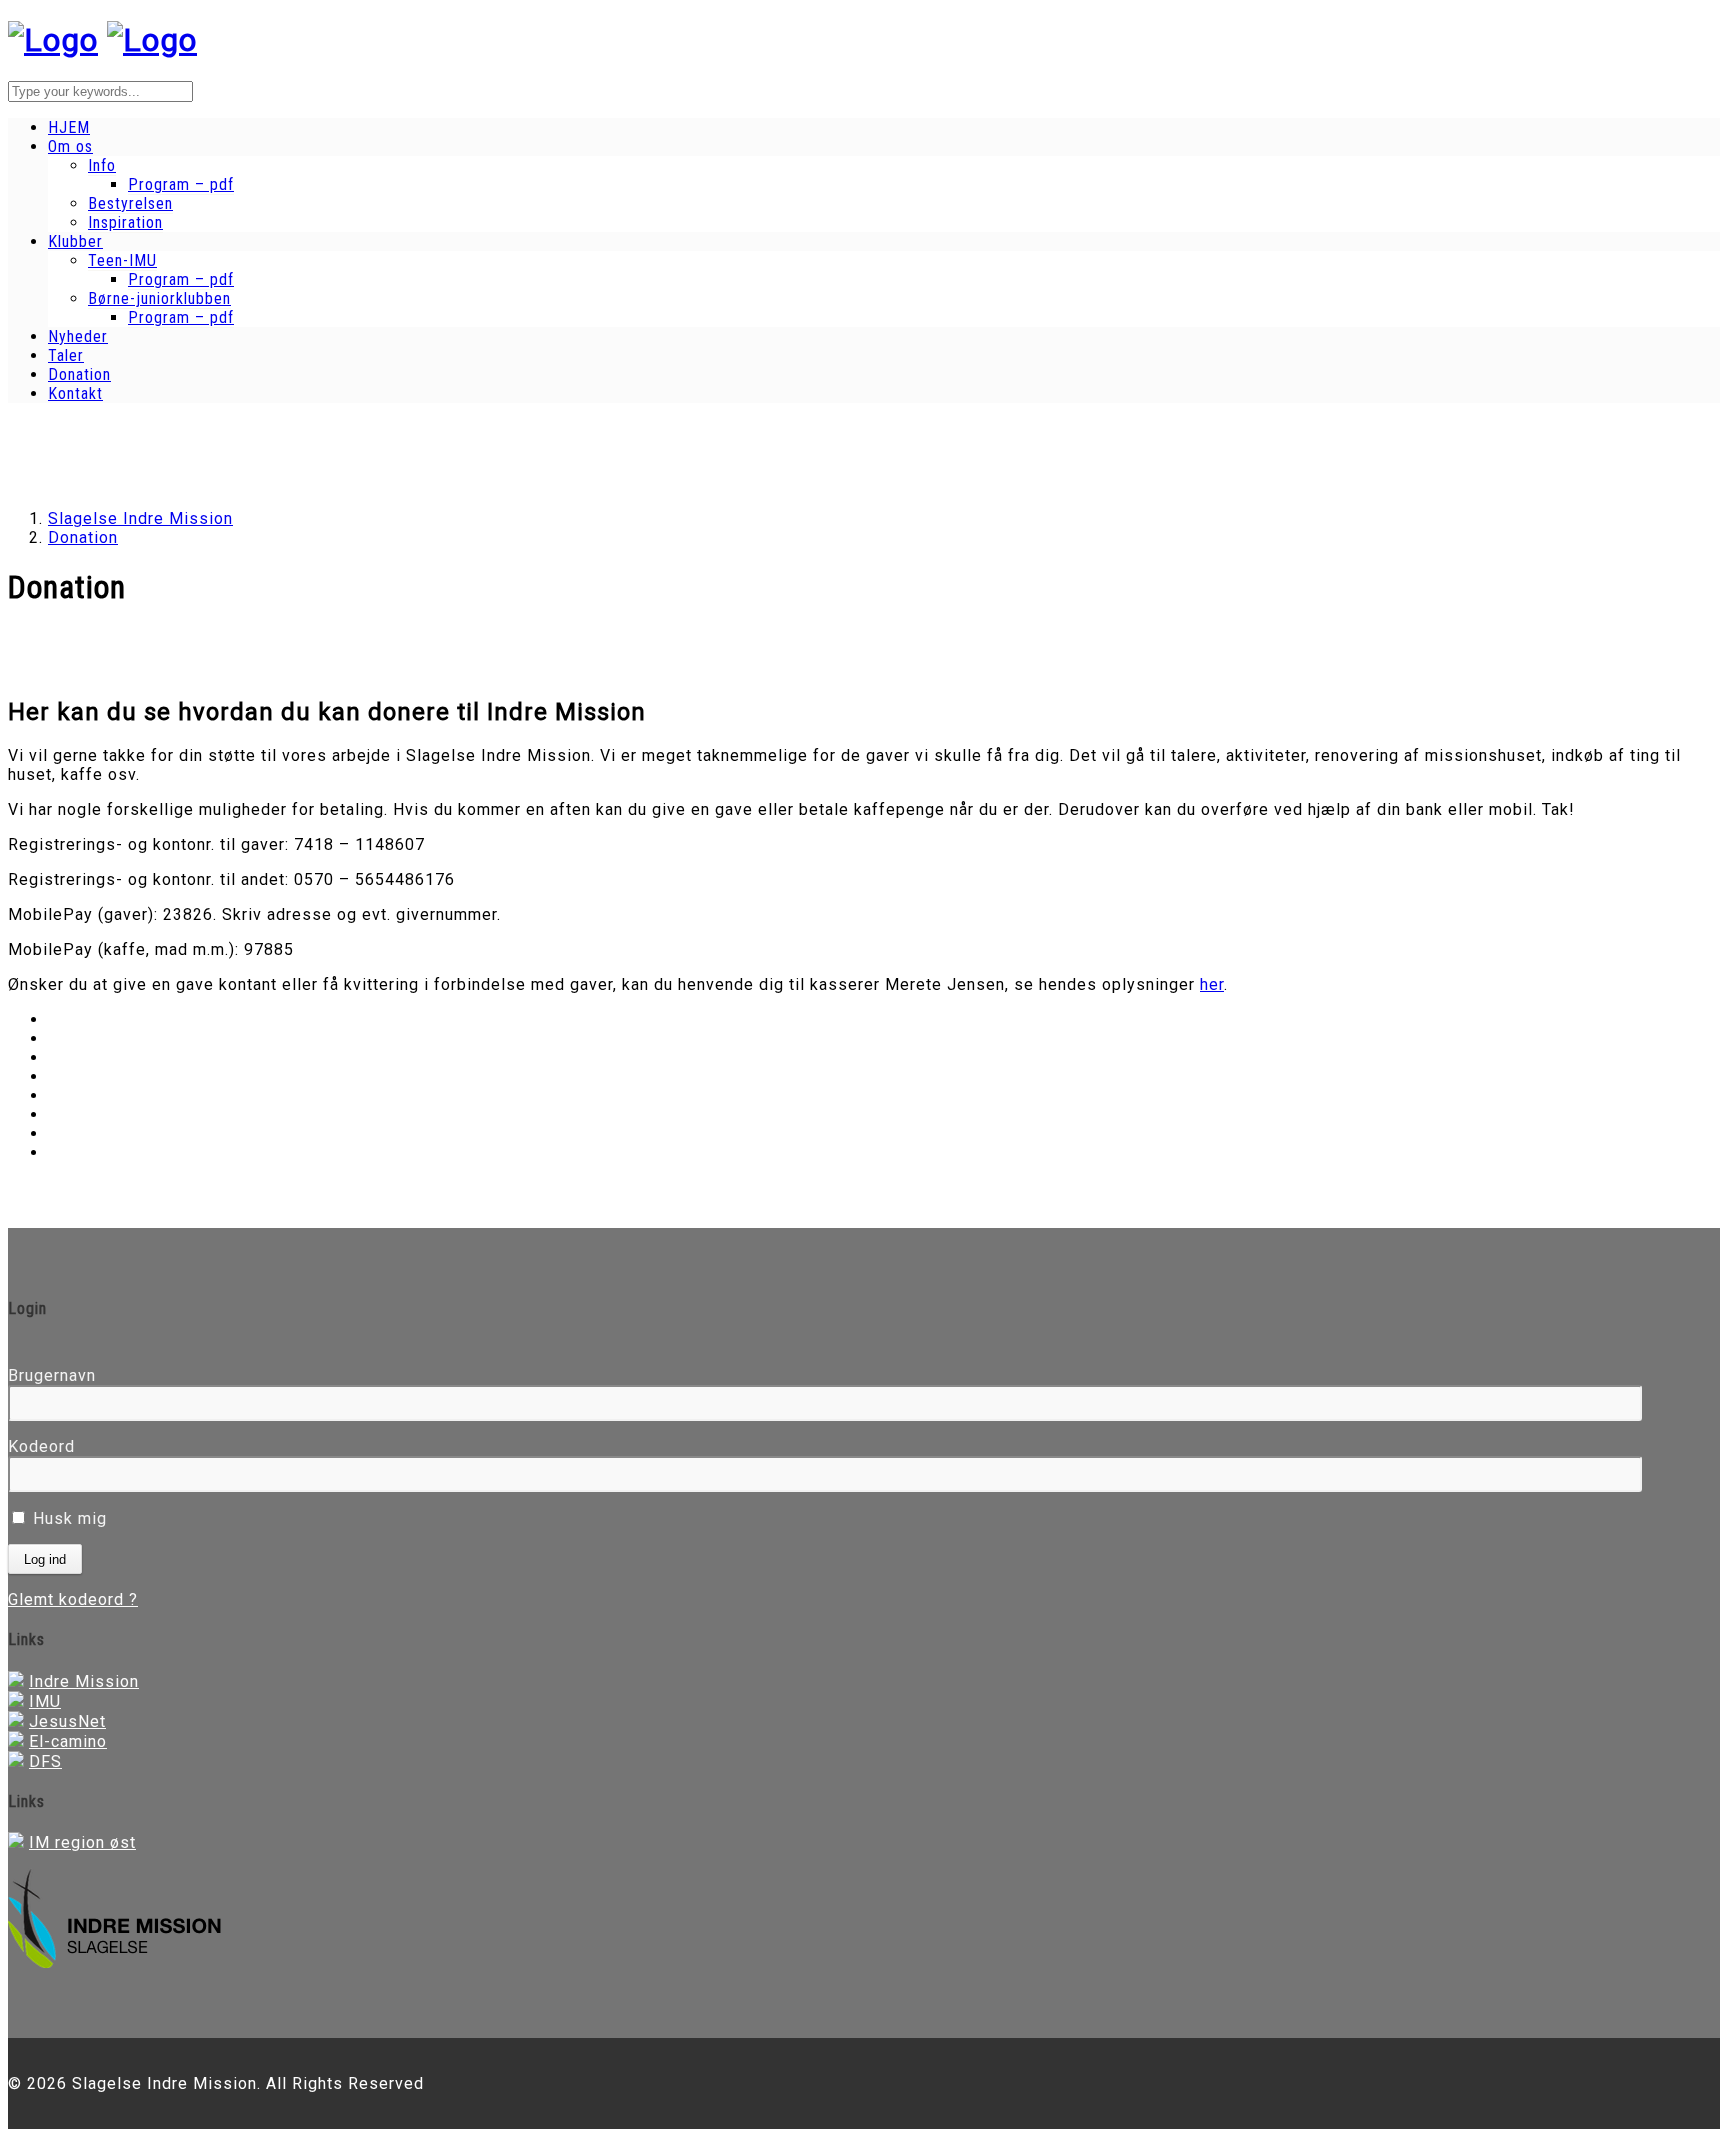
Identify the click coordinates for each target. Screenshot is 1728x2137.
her (1212, 984)
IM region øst (82, 1842)
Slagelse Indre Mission (140, 518)
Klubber (75, 241)
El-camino (68, 1741)
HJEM (69, 127)
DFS (45, 1761)
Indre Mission (84, 1681)
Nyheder (78, 336)
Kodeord (41, 1446)
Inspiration (125, 222)
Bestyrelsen (130, 203)
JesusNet (67, 1721)
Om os (70, 146)
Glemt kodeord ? (73, 1599)
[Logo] (53, 40)
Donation (79, 374)
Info (102, 165)
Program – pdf (181, 184)
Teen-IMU (122, 260)
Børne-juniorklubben (159, 298)
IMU (45, 1701)
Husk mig (67, 1518)
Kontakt (75, 393)
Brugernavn (52, 1375)
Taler (66, 355)
